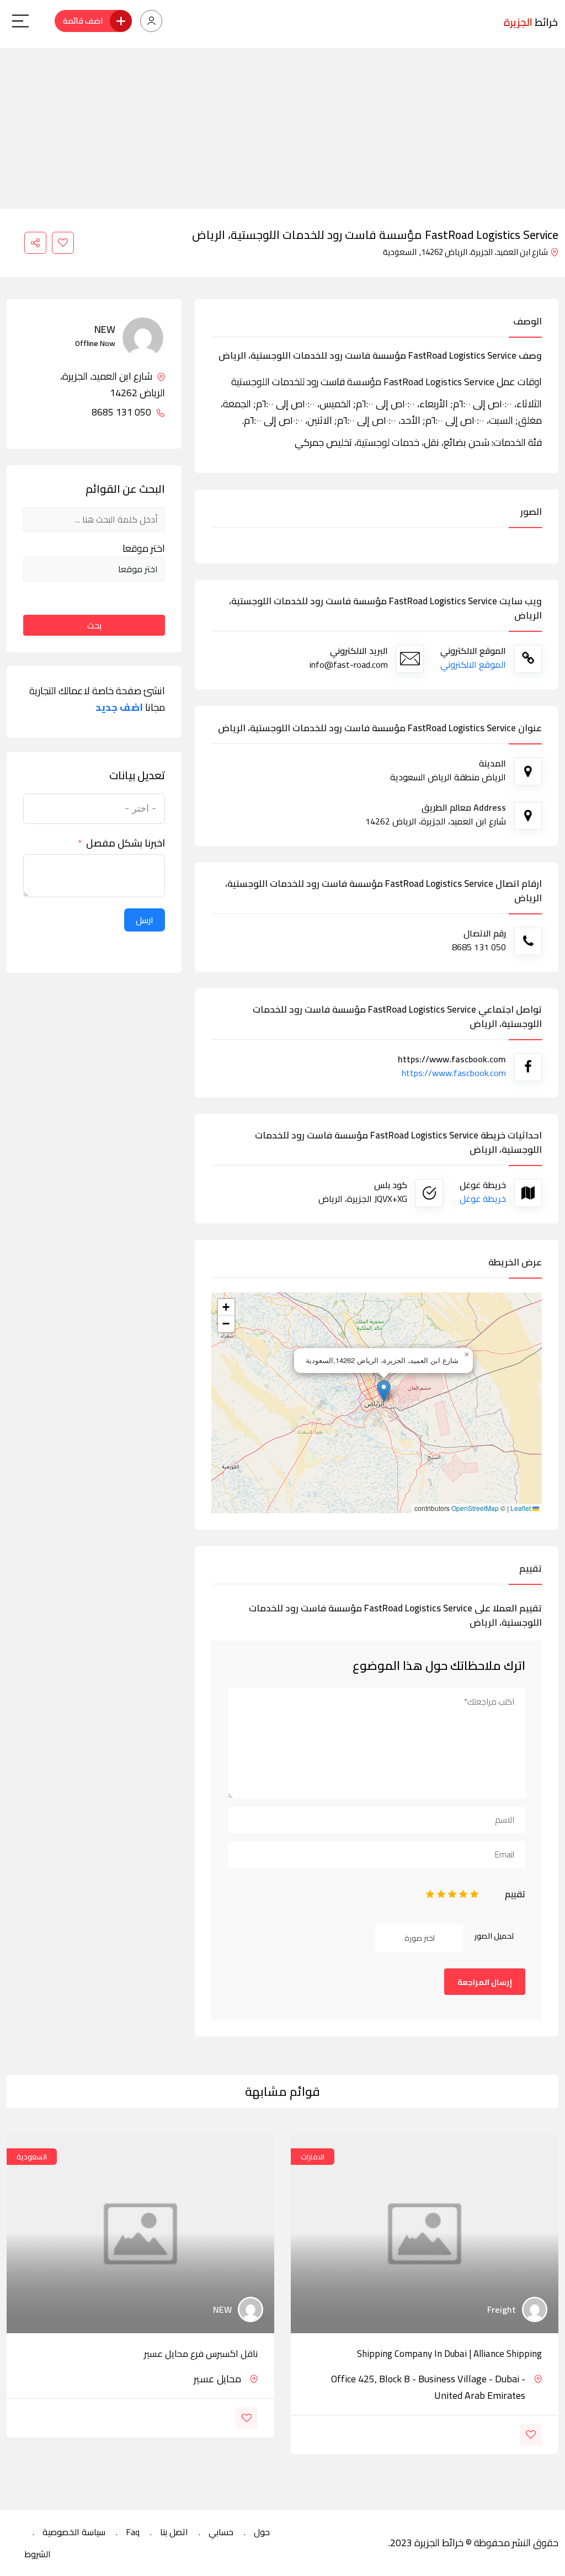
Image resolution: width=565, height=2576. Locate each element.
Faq (133, 2532)
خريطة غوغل (483, 1199)
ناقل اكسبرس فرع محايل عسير (201, 2354)
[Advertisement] (282, 125)
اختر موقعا (144, 549)
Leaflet (521, 1508)
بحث (94, 625)
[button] (384, 1391)
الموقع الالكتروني (473, 664)
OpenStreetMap (475, 1508)
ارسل (145, 920)
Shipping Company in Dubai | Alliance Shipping (449, 2354)
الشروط (38, 2554)
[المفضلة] (63, 243)
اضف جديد (119, 707)
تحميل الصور (494, 1936)
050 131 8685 (122, 412)
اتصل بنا (174, 2532)
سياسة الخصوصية (74, 2532)
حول (262, 2532)
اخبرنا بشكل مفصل (126, 843)
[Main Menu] (20, 21)
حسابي (221, 2532)
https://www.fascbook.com (454, 1073)
